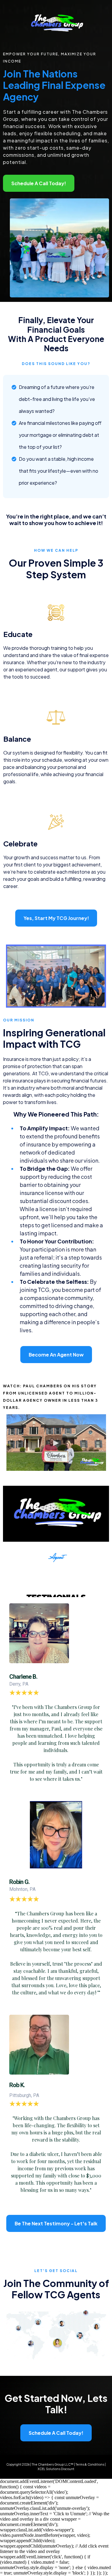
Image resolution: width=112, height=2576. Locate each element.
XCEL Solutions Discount (56, 2469)
